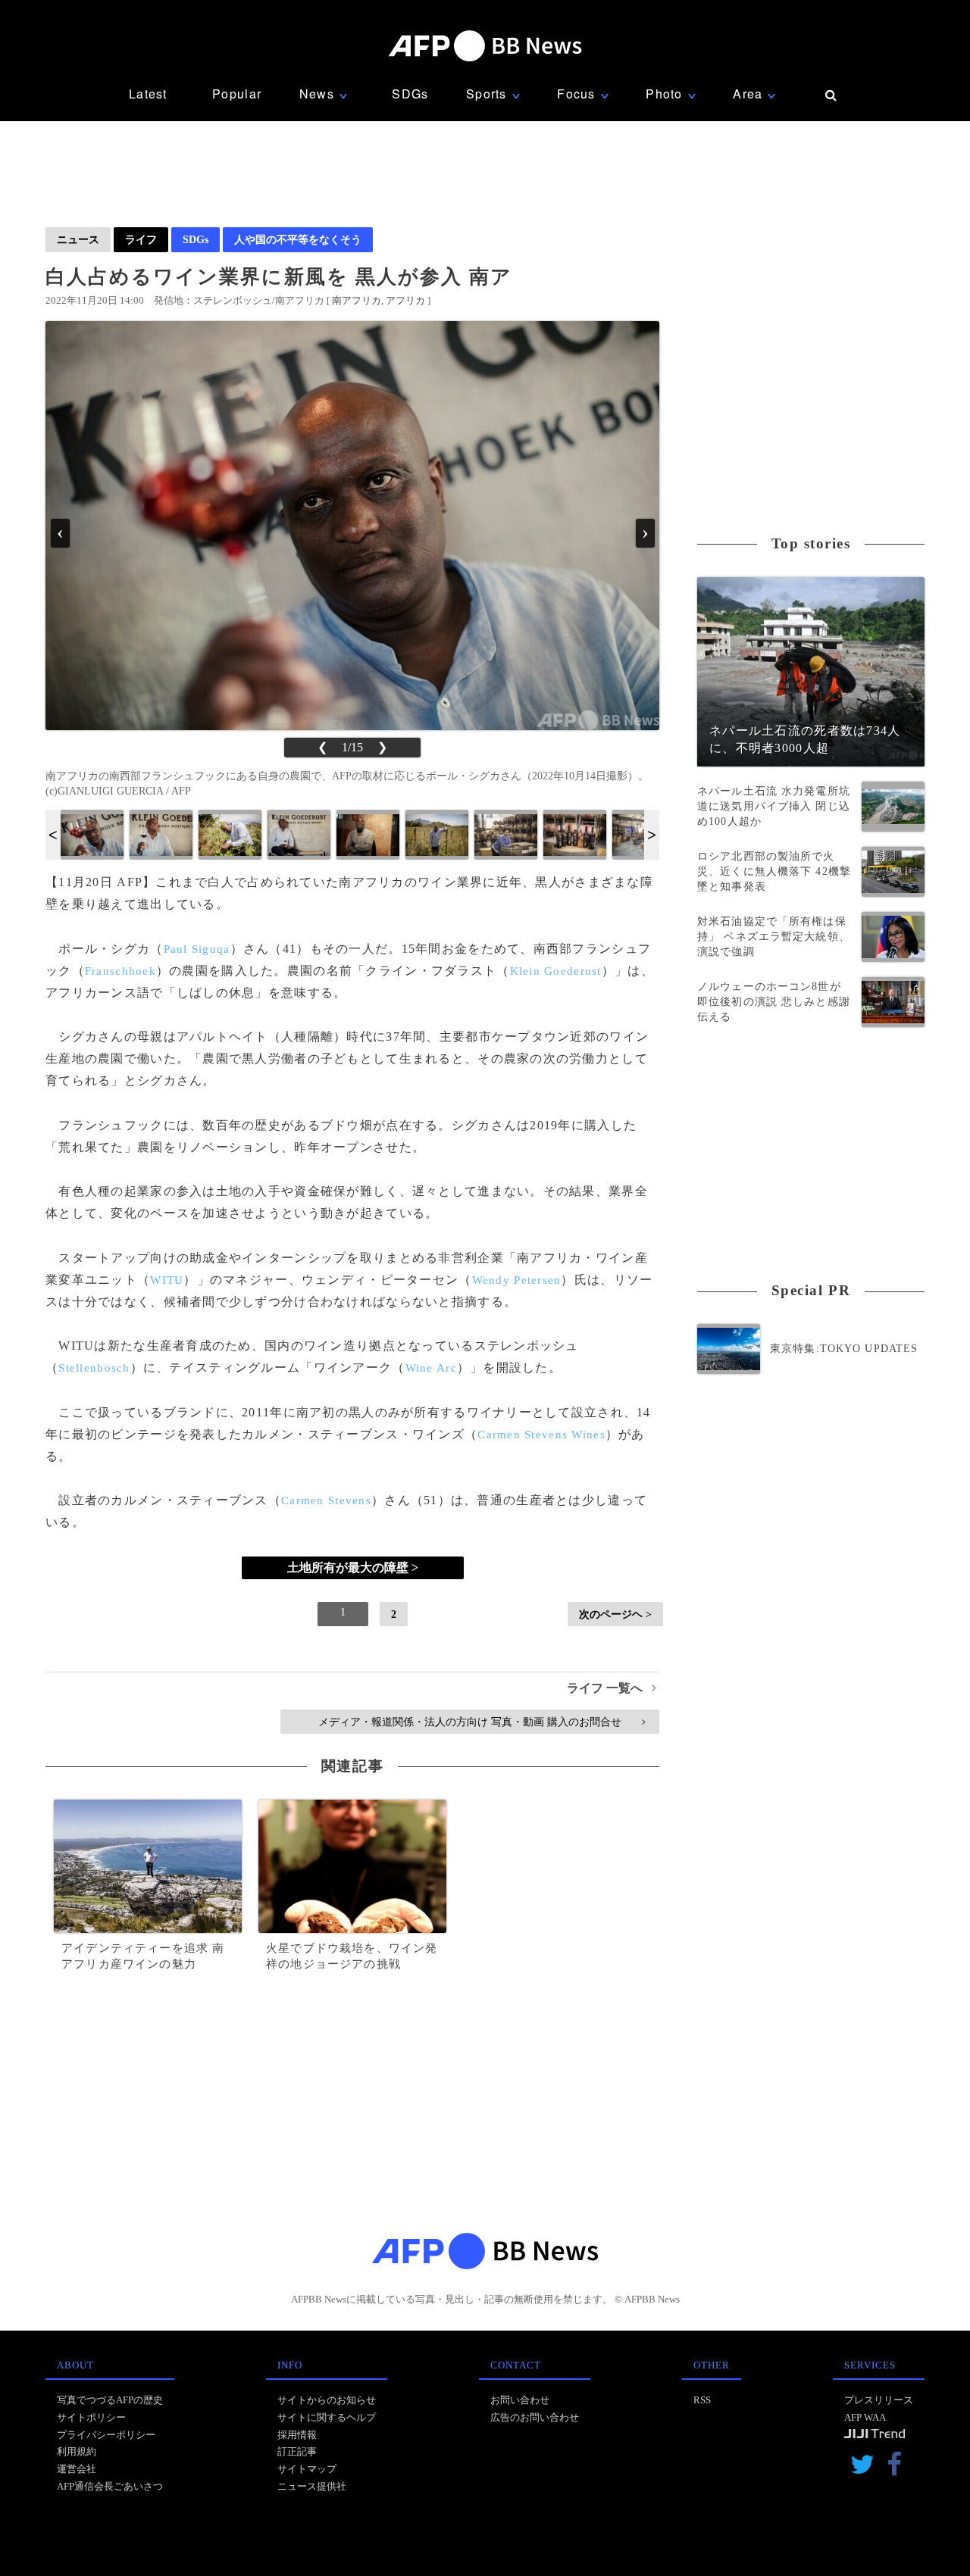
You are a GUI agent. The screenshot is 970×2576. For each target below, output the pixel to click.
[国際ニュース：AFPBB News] (485, 46)
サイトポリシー (91, 2417)
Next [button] (652, 835)
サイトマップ (307, 2469)
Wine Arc (431, 1368)
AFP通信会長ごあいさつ (110, 2486)
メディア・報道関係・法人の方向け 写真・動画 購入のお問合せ (482, 1722)
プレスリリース (879, 2400)
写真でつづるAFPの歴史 (110, 2400)
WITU (167, 1280)
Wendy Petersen (517, 1280)
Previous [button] (53, 835)
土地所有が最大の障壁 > (353, 1567)
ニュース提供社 (312, 2486)
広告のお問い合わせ (535, 2417)
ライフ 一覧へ (611, 1688)
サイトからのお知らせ (327, 2400)
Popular (237, 94)
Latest (148, 94)
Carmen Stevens (326, 1500)
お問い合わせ (520, 2400)
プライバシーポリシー (106, 2435)
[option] (92, 835)
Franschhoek (120, 971)
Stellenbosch (94, 1368)
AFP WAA (865, 2417)
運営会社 (77, 2469)
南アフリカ (357, 300)
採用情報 (297, 2435)
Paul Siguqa (197, 949)
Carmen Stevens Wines (541, 1435)
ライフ (141, 239)
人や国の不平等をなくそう (298, 239)
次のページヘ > (615, 1614)
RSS (702, 2400)
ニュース (78, 239)
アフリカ (405, 300)
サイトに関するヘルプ (327, 2417)
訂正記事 (297, 2451)
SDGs (410, 94)
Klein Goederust (556, 971)
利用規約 (77, 2451)
